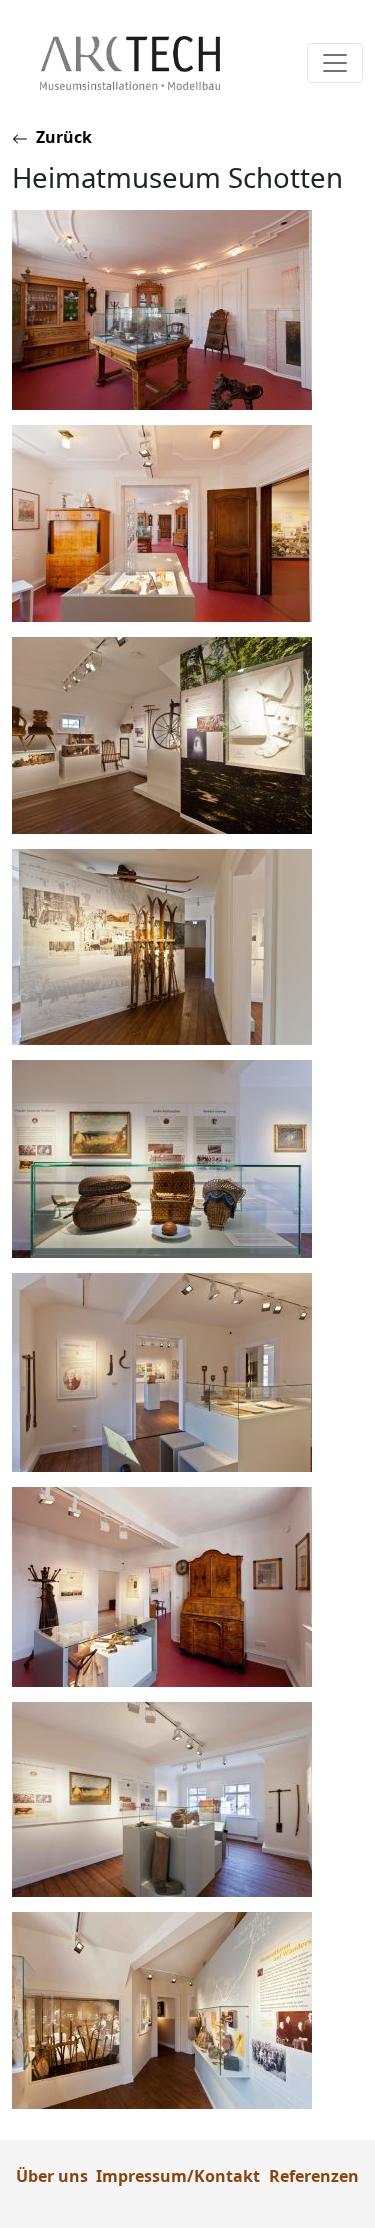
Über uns (52, 2176)
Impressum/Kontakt (178, 2176)
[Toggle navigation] (335, 63)
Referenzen (314, 2176)
